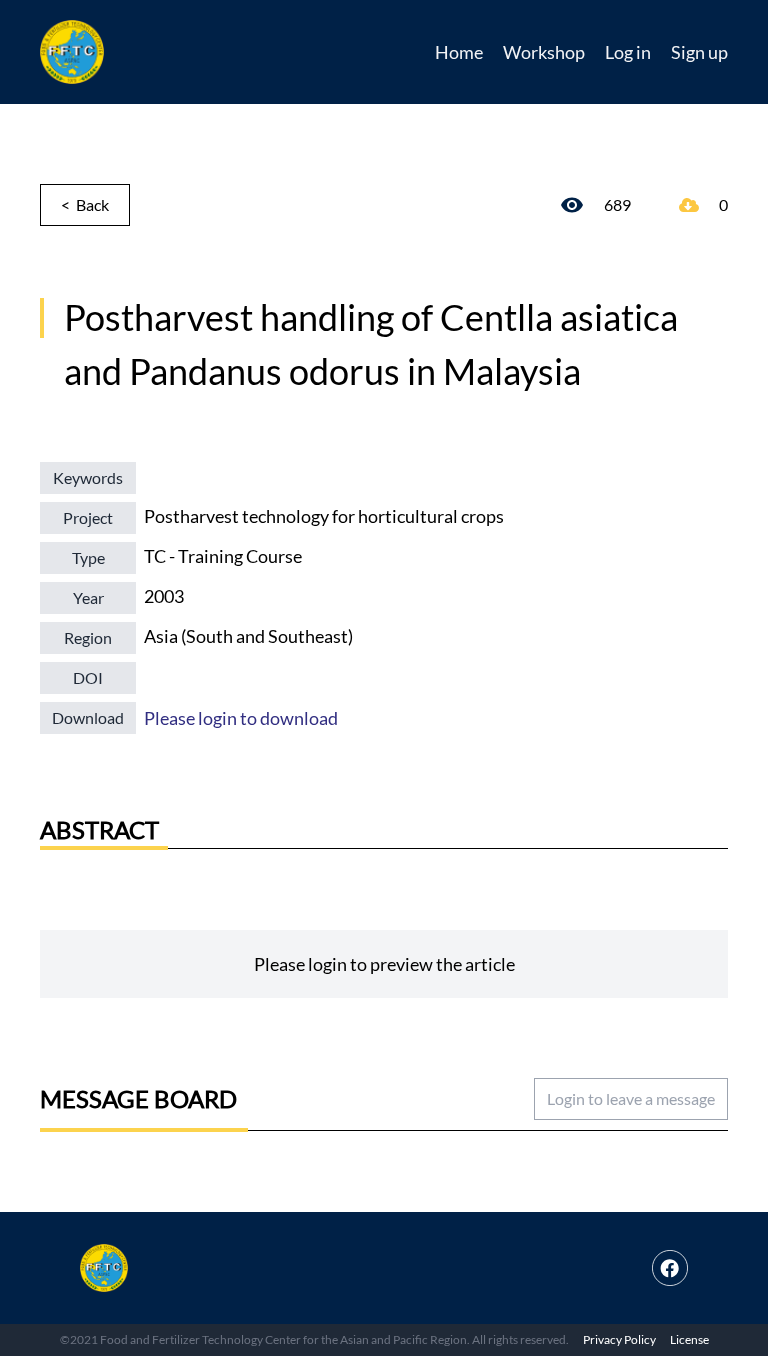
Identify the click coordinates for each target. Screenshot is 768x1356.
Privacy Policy (619, 1339)
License (689, 1339)
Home (459, 52)
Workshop (544, 52)
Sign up (699, 52)
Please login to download (241, 718)
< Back (85, 204)
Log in (628, 52)
